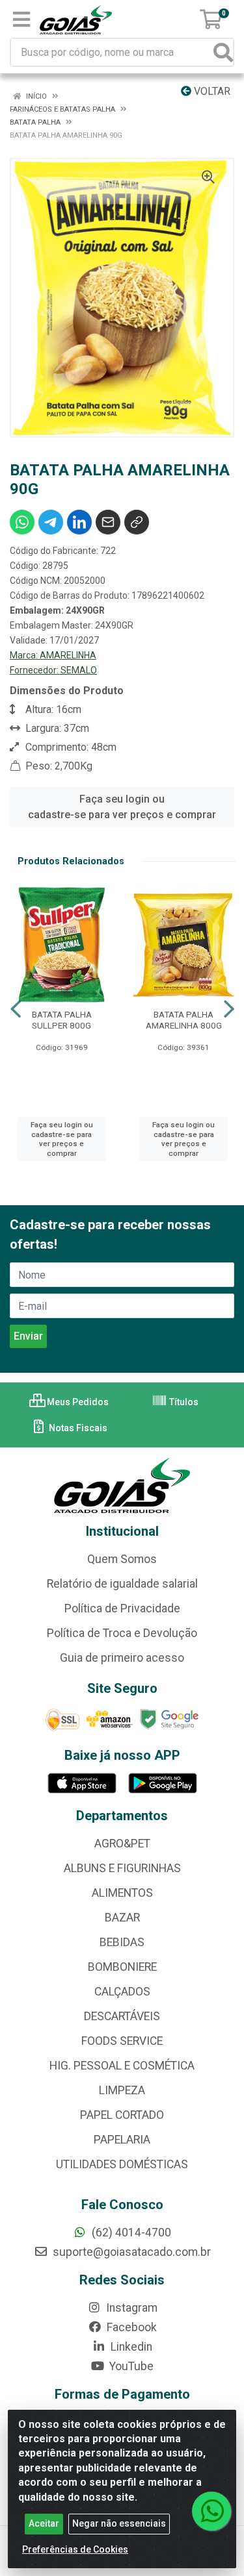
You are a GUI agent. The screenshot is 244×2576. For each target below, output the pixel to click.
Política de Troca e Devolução (122, 1633)
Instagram (130, 2308)
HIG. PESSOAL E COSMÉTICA (122, 2066)
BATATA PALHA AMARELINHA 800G (184, 1020)
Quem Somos (122, 1559)
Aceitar (44, 2523)
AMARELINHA (68, 655)
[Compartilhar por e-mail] (108, 522)
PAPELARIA (122, 2140)
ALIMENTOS (122, 1893)
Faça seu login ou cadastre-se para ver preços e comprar (122, 807)
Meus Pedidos (77, 1402)
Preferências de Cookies (75, 2549)
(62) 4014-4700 (130, 2232)
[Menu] (21, 19)
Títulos (183, 1402)
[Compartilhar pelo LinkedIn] (79, 522)
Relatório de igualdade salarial (122, 1584)
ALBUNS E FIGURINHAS (122, 1868)
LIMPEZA (122, 2090)
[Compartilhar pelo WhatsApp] (22, 522)
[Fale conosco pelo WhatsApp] (211, 2511)
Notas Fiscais (77, 1428)
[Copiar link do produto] (137, 522)
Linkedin (130, 2347)
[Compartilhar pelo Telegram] (51, 522)
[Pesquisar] (223, 52)
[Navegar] (16, 1009)
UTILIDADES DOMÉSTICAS (122, 2164)
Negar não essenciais (119, 2523)
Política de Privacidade (122, 1608)
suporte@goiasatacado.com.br (130, 2252)
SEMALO (79, 670)
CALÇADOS (122, 1992)
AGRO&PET (122, 1844)
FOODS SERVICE (122, 2041)
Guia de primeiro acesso (122, 1658)
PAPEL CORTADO (122, 2115)
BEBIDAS (122, 1942)
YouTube (130, 2366)
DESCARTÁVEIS (122, 2016)
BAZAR (122, 1918)
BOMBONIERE (122, 1967)
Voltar (211, 91)
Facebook (130, 2327)
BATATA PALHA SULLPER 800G (62, 1020)
